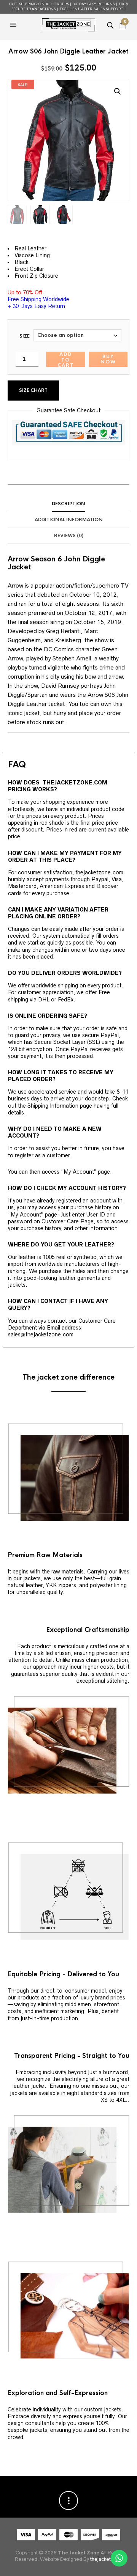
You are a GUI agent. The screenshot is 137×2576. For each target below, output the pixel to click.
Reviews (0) (69, 536)
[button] (14, 25)
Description (68, 504)
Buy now (108, 359)
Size (25, 336)
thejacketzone (106, 2559)
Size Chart (33, 390)
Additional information (69, 520)
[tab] (68, 504)
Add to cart (66, 359)
